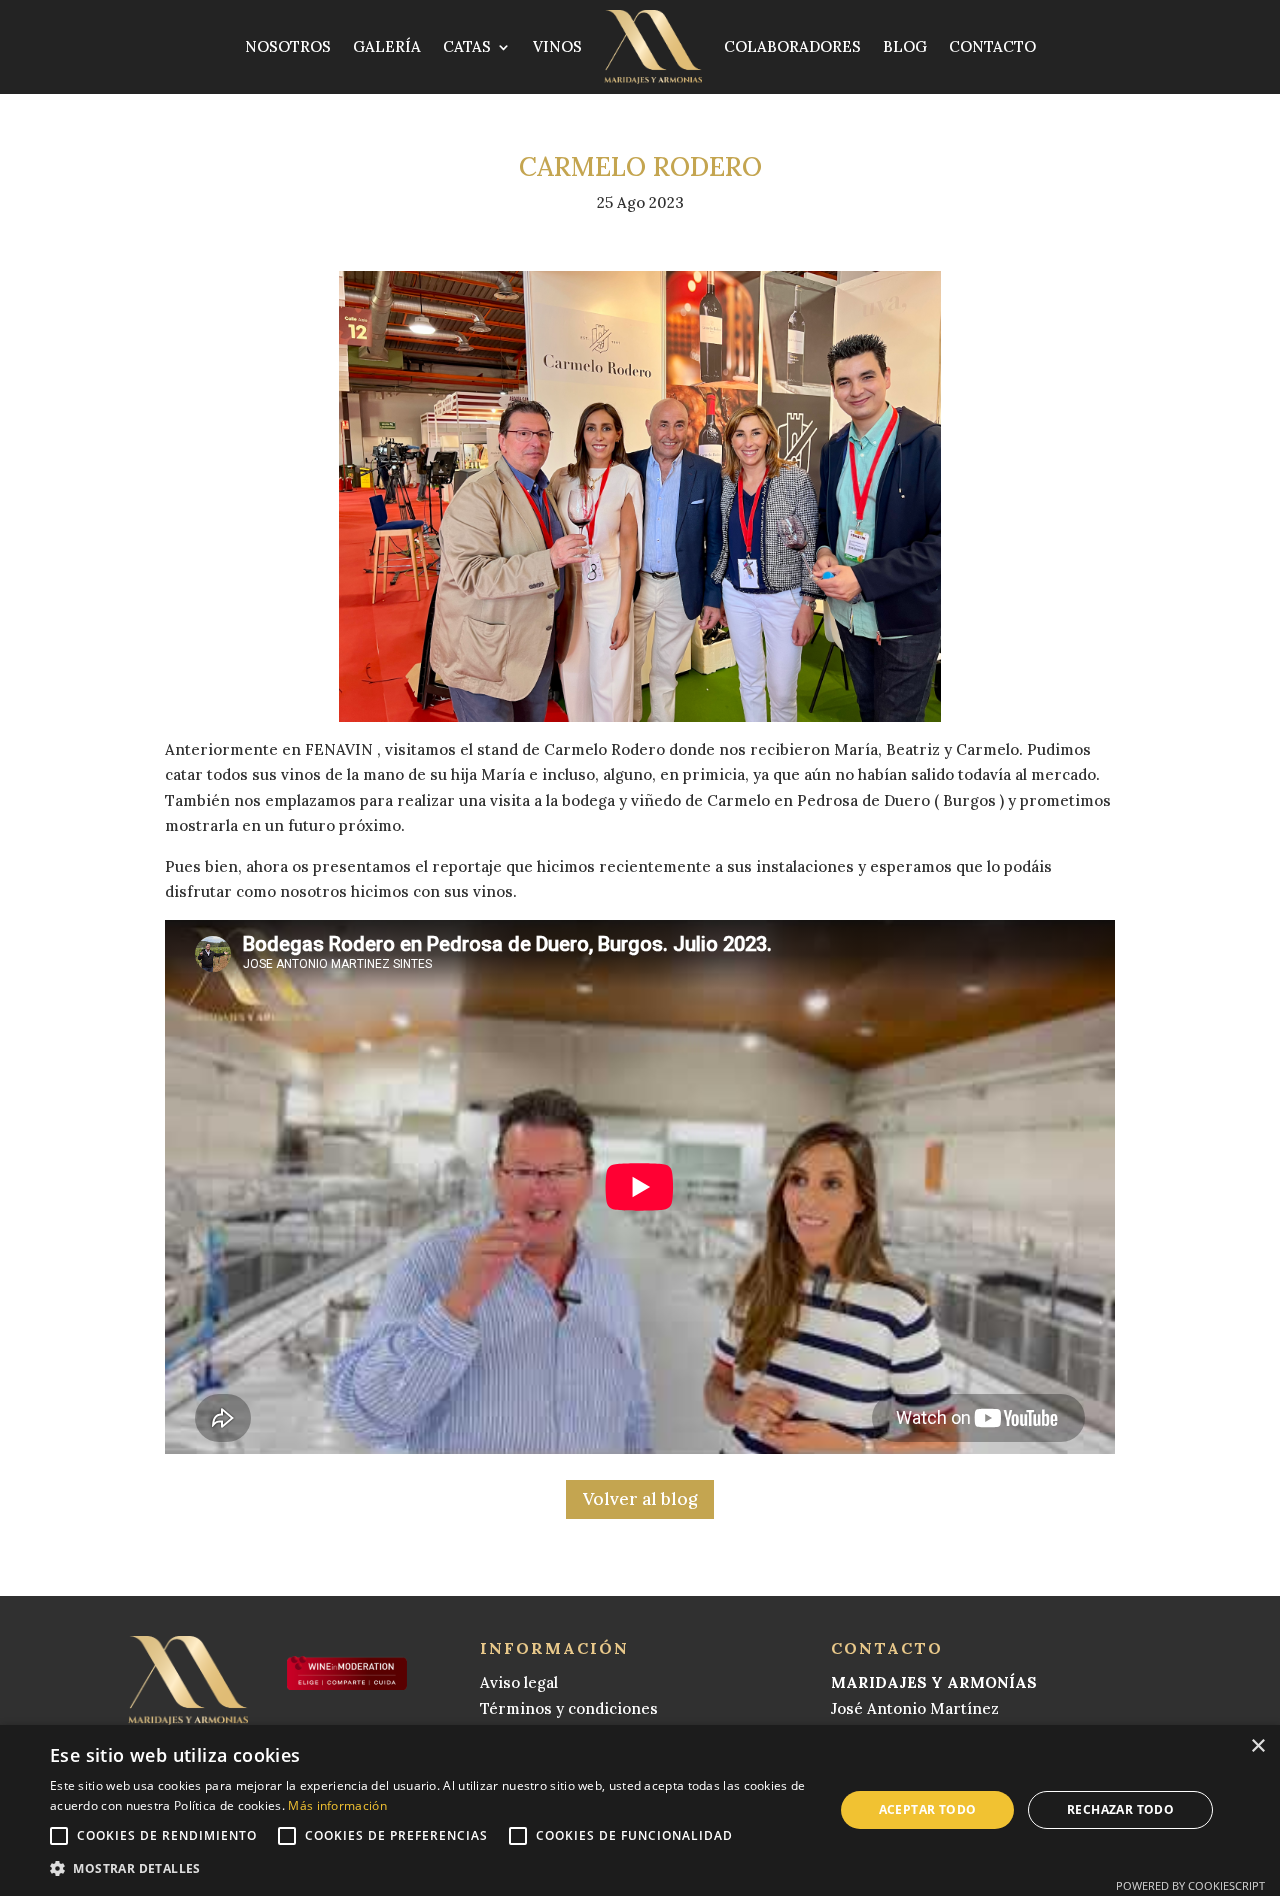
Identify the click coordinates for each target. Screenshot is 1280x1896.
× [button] (1257, 1746)
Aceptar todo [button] (928, 1809)
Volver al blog (640, 1499)
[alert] (640, 1810)
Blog (905, 46)
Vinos (557, 46)
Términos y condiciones (569, 1708)
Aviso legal (519, 1682)
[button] (430, 1869)
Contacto (992, 46)
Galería (387, 46)
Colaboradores (792, 46)
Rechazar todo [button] (1120, 1809)
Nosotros (288, 46)
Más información (337, 1805)
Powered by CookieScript (1190, 1885)
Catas (467, 46)
